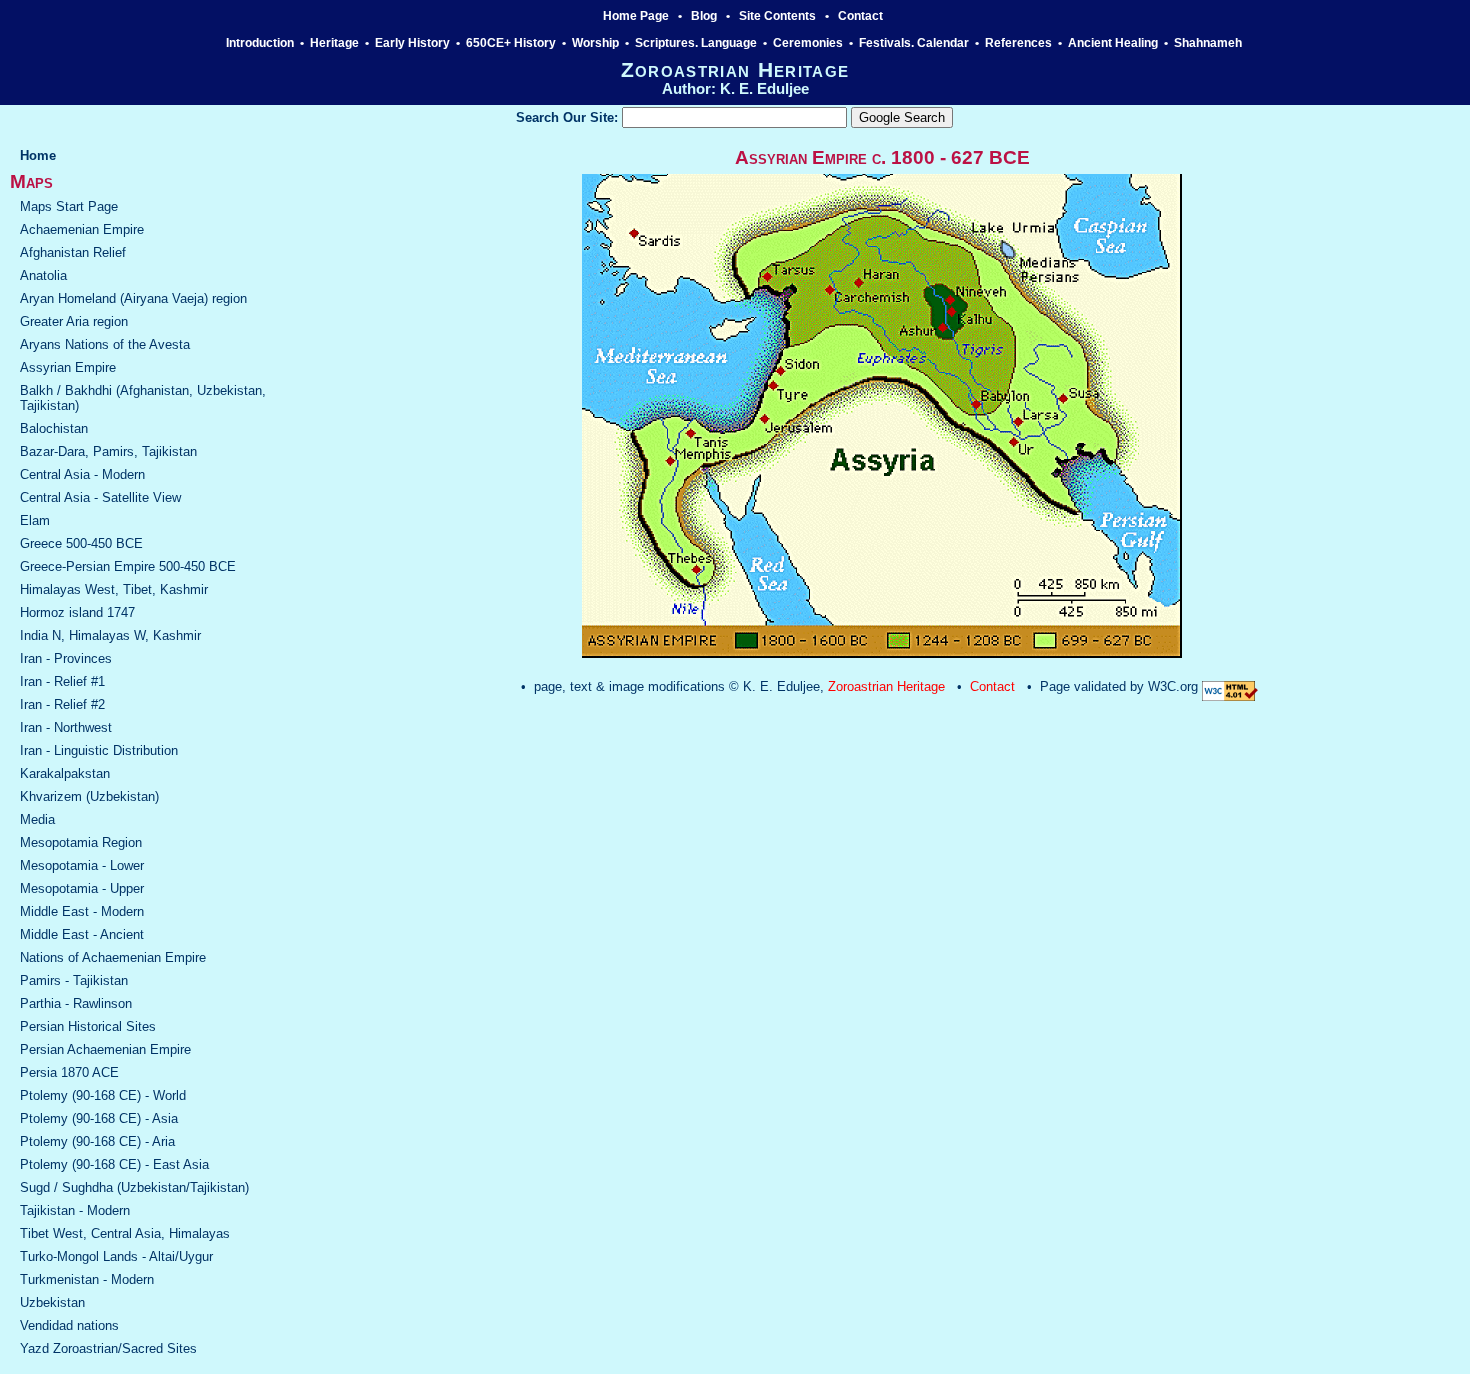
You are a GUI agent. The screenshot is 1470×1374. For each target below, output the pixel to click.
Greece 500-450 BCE (81, 543)
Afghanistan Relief (73, 252)
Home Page (636, 16)
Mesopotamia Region (81, 842)
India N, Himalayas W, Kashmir (110, 635)
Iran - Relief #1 (62, 681)
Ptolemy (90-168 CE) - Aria (97, 1141)
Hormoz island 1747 (77, 612)
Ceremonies (808, 43)
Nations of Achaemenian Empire (113, 957)
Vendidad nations (69, 1325)
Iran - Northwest (66, 727)
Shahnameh (1209, 43)
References (1018, 43)
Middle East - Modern (82, 911)
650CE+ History (511, 43)
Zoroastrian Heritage (886, 686)
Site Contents (777, 16)
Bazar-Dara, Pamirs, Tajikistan (108, 451)
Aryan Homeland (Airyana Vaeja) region (133, 298)
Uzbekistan (52, 1302)
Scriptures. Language (696, 43)
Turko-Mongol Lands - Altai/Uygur (116, 1256)
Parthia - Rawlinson (76, 1003)
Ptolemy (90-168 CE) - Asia (99, 1118)
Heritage (334, 43)
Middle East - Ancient (82, 934)
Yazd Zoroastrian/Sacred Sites (108, 1348)
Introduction (260, 43)
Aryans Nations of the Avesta (105, 344)
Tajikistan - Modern (75, 1210)
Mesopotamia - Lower (82, 865)
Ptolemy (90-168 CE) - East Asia (114, 1164)
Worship (595, 43)
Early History (412, 43)
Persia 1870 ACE (69, 1072)
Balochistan (54, 428)
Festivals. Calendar (914, 43)
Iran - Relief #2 (62, 704)
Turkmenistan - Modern (87, 1279)
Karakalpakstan (65, 773)
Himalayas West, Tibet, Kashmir (114, 589)
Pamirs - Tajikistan (74, 980)
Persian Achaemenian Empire (105, 1049)
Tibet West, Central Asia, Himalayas (125, 1233)
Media (37, 819)
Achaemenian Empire (82, 229)
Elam (35, 520)
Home (38, 155)
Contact (860, 16)
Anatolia (43, 275)
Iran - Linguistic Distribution (99, 750)
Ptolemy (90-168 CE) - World (103, 1095)
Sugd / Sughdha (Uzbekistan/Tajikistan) (134, 1187)
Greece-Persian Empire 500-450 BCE (128, 566)
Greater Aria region (74, 321)
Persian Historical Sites (88, 1026)
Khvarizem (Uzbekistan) (89, 796)
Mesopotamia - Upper (82, 888)
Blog (704, 16)
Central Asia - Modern (82, 474)
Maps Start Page (69, 206)
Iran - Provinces (66, 658)
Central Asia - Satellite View (100, 497)
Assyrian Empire (68, 367)
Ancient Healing (1113, 43)
